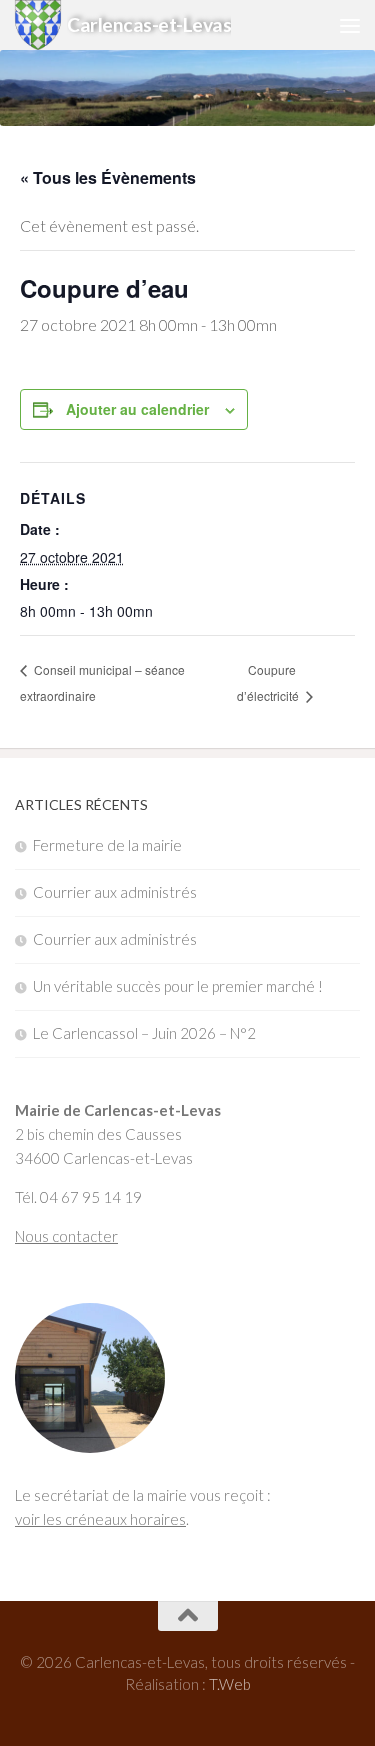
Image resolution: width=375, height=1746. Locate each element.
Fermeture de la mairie (107, 845)
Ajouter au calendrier (137, 409)
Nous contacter (66, 1236)
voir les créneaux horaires (100, 1519)
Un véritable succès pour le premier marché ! (178, 986)
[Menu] (350, 25)
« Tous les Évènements (108, 177)
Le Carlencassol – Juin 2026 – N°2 (144, 1033)
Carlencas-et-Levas (149, 24)
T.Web (230, 1684)
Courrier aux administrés (115, 892)
